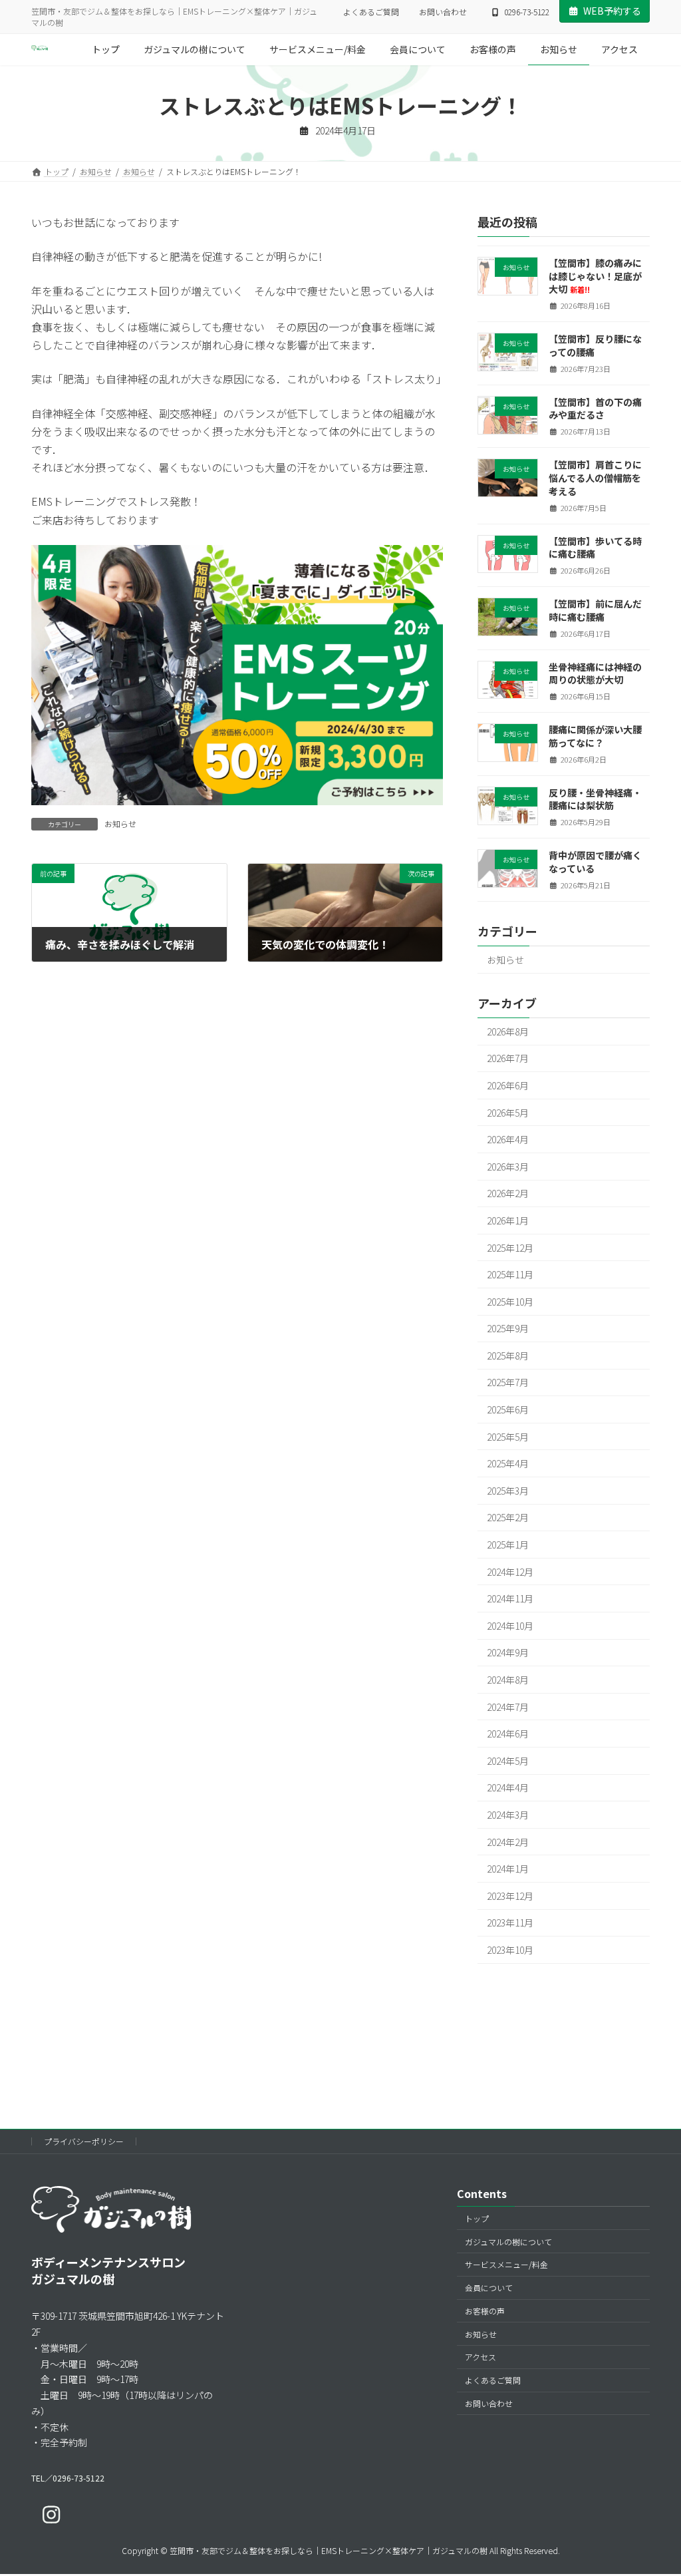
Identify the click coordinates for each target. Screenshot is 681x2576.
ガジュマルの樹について (508, 2242)
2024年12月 (510, 1572)
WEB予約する (612, 11)
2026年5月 (508, 1113)
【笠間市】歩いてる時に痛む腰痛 (595, 548)
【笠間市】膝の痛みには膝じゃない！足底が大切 (595, 276)
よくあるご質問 (371, 12)
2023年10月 (510, 1950)
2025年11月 (510, 1274)
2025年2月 (508, 1518)
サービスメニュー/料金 (506, 2264)
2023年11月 (510, 1923)
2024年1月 (508, 1869)
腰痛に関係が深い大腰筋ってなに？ (595, 736)
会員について (489, 2288)
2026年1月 (508, 1220)
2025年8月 (508, 1356)
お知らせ (120, 824)
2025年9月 (508, 1328)
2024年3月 (508, 1815)
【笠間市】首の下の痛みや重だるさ (595, 409)
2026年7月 (508, 1059)
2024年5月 (508, 1761)
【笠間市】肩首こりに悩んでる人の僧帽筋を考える (595, 478)
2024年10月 (510, 1626)
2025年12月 (510, 1248)
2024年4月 (508, 1788)
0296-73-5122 (527, 12)
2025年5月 (508, 1437)
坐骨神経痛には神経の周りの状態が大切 (595, 673)
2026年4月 (508, 1139)
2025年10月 (510, 1302)
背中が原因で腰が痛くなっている (595, 862)
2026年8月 (508, 1031)
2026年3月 (508, 1167)
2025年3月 (508, 1491)
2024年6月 (508, 1734)
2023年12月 (510, 1896)
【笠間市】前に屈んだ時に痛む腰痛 (595, 610)
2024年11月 (510, 1598)
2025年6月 (508, 1409)
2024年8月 (508, 1680)
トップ (477, 2218)
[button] (68, 2478)
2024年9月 (508, 1653)
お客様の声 (485, 2311)
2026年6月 (508, 1085)
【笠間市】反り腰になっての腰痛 (595, 345)
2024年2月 (508, 1842)
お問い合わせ (443, 12)
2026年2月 (508, 1194)
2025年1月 (508, 1545)
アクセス (480, 2357)
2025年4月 (508, 1463)
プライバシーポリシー (84, 2141)
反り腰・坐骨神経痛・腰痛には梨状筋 (595, 799)
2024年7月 (508, 1707)
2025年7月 (508, 1383)
